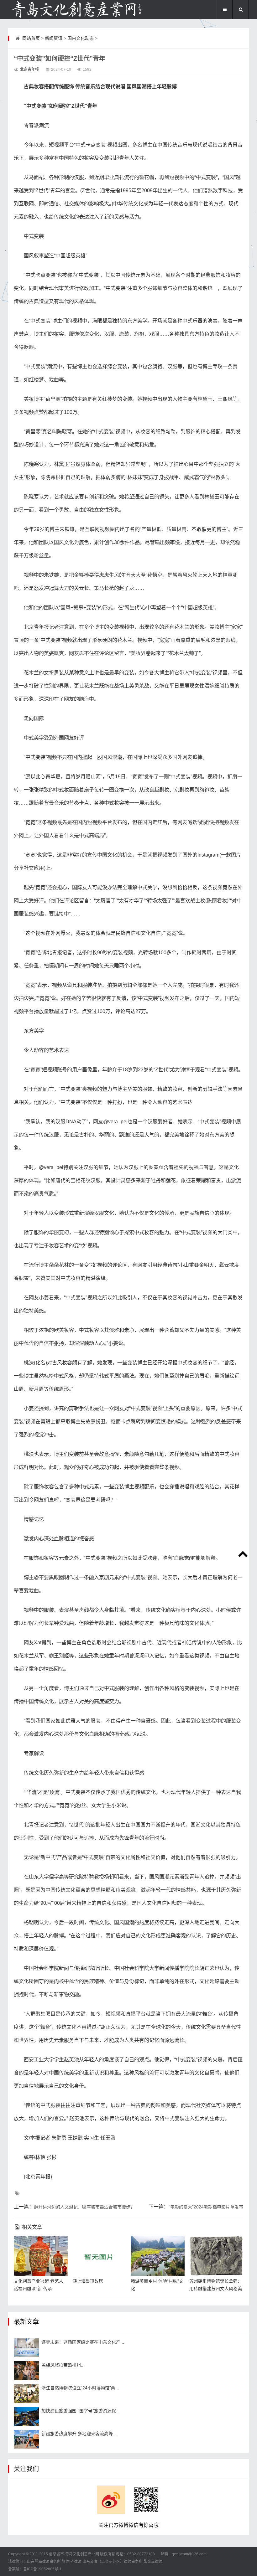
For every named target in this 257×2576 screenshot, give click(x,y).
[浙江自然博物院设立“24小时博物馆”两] (26, 2393)
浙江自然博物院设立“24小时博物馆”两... (80, 2388)
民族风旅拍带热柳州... (63, 2365)
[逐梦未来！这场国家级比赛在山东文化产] (26, 2348)
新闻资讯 (54, 38)
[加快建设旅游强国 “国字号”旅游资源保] (26, 2416)
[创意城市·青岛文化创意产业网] (76, 9)
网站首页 (31, 38)
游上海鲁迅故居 (88, 2281)
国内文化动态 (81, 38)
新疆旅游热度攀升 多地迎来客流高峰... (79, 2434)
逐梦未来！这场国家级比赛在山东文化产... (83, 2342)
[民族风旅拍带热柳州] (26, 2371)
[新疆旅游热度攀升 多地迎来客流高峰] (26, 2439)
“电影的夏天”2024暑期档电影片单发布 (206, 2207)
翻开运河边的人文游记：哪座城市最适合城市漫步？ (84, 2207)
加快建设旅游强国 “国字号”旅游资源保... (81, 2411)
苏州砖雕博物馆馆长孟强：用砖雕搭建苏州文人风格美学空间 (216, 2289)
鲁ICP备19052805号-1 (42, 2569)
